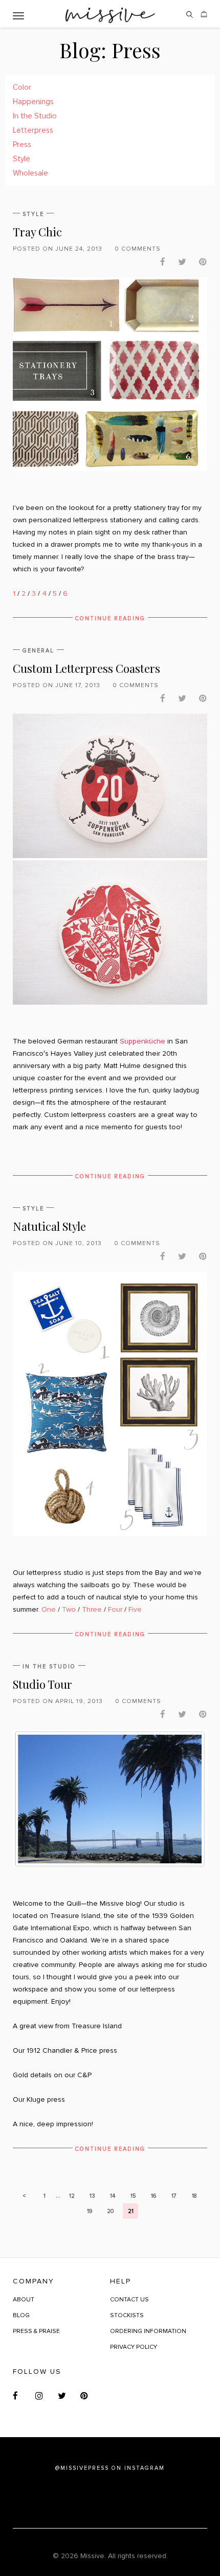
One (49, 1609)
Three (92, 1609)
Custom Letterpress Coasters (86, 668)
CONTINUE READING (110, 618)
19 (90, 2211)
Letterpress (33, 130)
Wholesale (30, 173)
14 (113, 2196)
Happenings (33, 102)
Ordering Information (148, 2331)
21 (131, 2211)
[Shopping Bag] (204, 18)
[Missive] (110, 14)
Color (22, 87)
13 (92, 2196)
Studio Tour (42, 1684)
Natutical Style (49, 1226)
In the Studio (35, 116)
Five (135, 1609)
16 (153, 2196)
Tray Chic (37, 232)
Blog (21, 2315)
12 (72, 2196)
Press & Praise (36, 2331)
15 (133, 2196)
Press (22, 144)
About (24, 2300)
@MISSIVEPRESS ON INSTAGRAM (110, 2468)
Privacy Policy (134, 2347)
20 (110, 2211)
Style (21, 159)
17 (174, 2196)
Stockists (127, 2315)
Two (69, 1609)
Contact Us (129, 2300)
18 (194, 2196)
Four (115, 1609)
